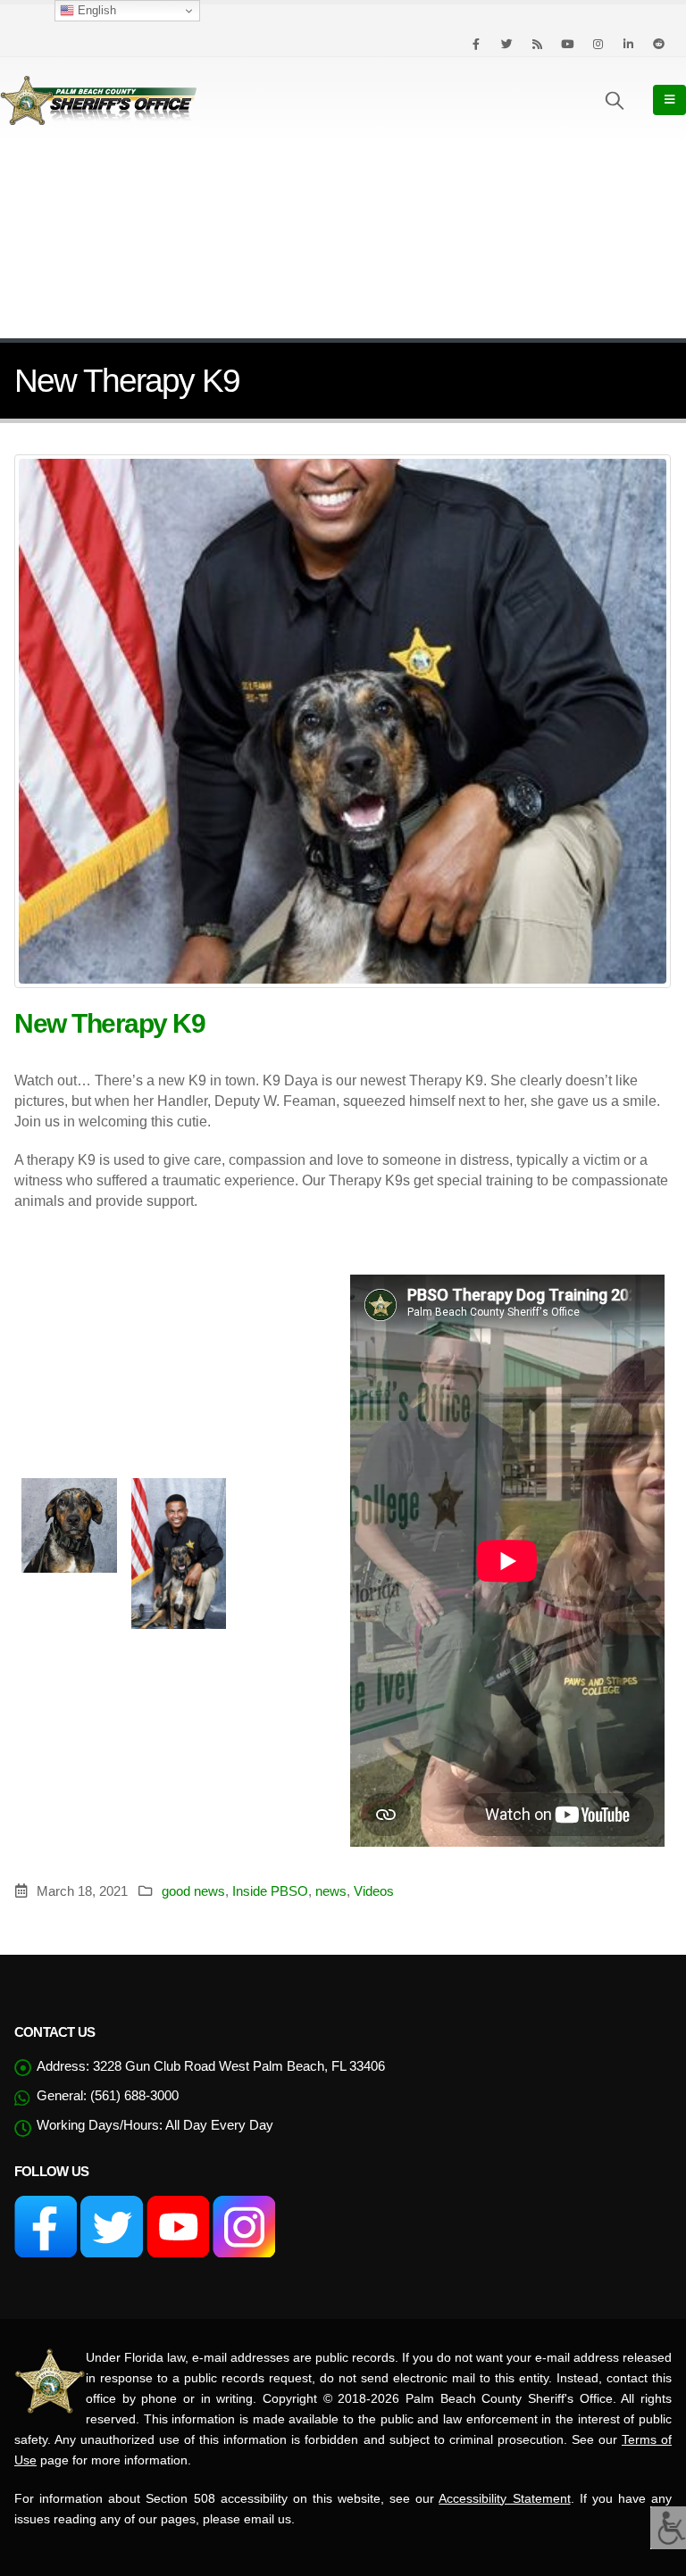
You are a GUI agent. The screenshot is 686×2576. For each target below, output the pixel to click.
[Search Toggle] (615, 100)
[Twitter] (506, 44)
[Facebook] (476, 44)
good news (193, 1891)
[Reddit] (658, 44)
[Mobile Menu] (669, 100)
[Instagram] (598, 44)
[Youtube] (567, 44)
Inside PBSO (270, 1891)
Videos (374, 1891)
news (331, 1891)
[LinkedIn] (628, 44)
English (95, 10)
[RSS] (537, 44)
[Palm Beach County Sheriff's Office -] (98, 100)
